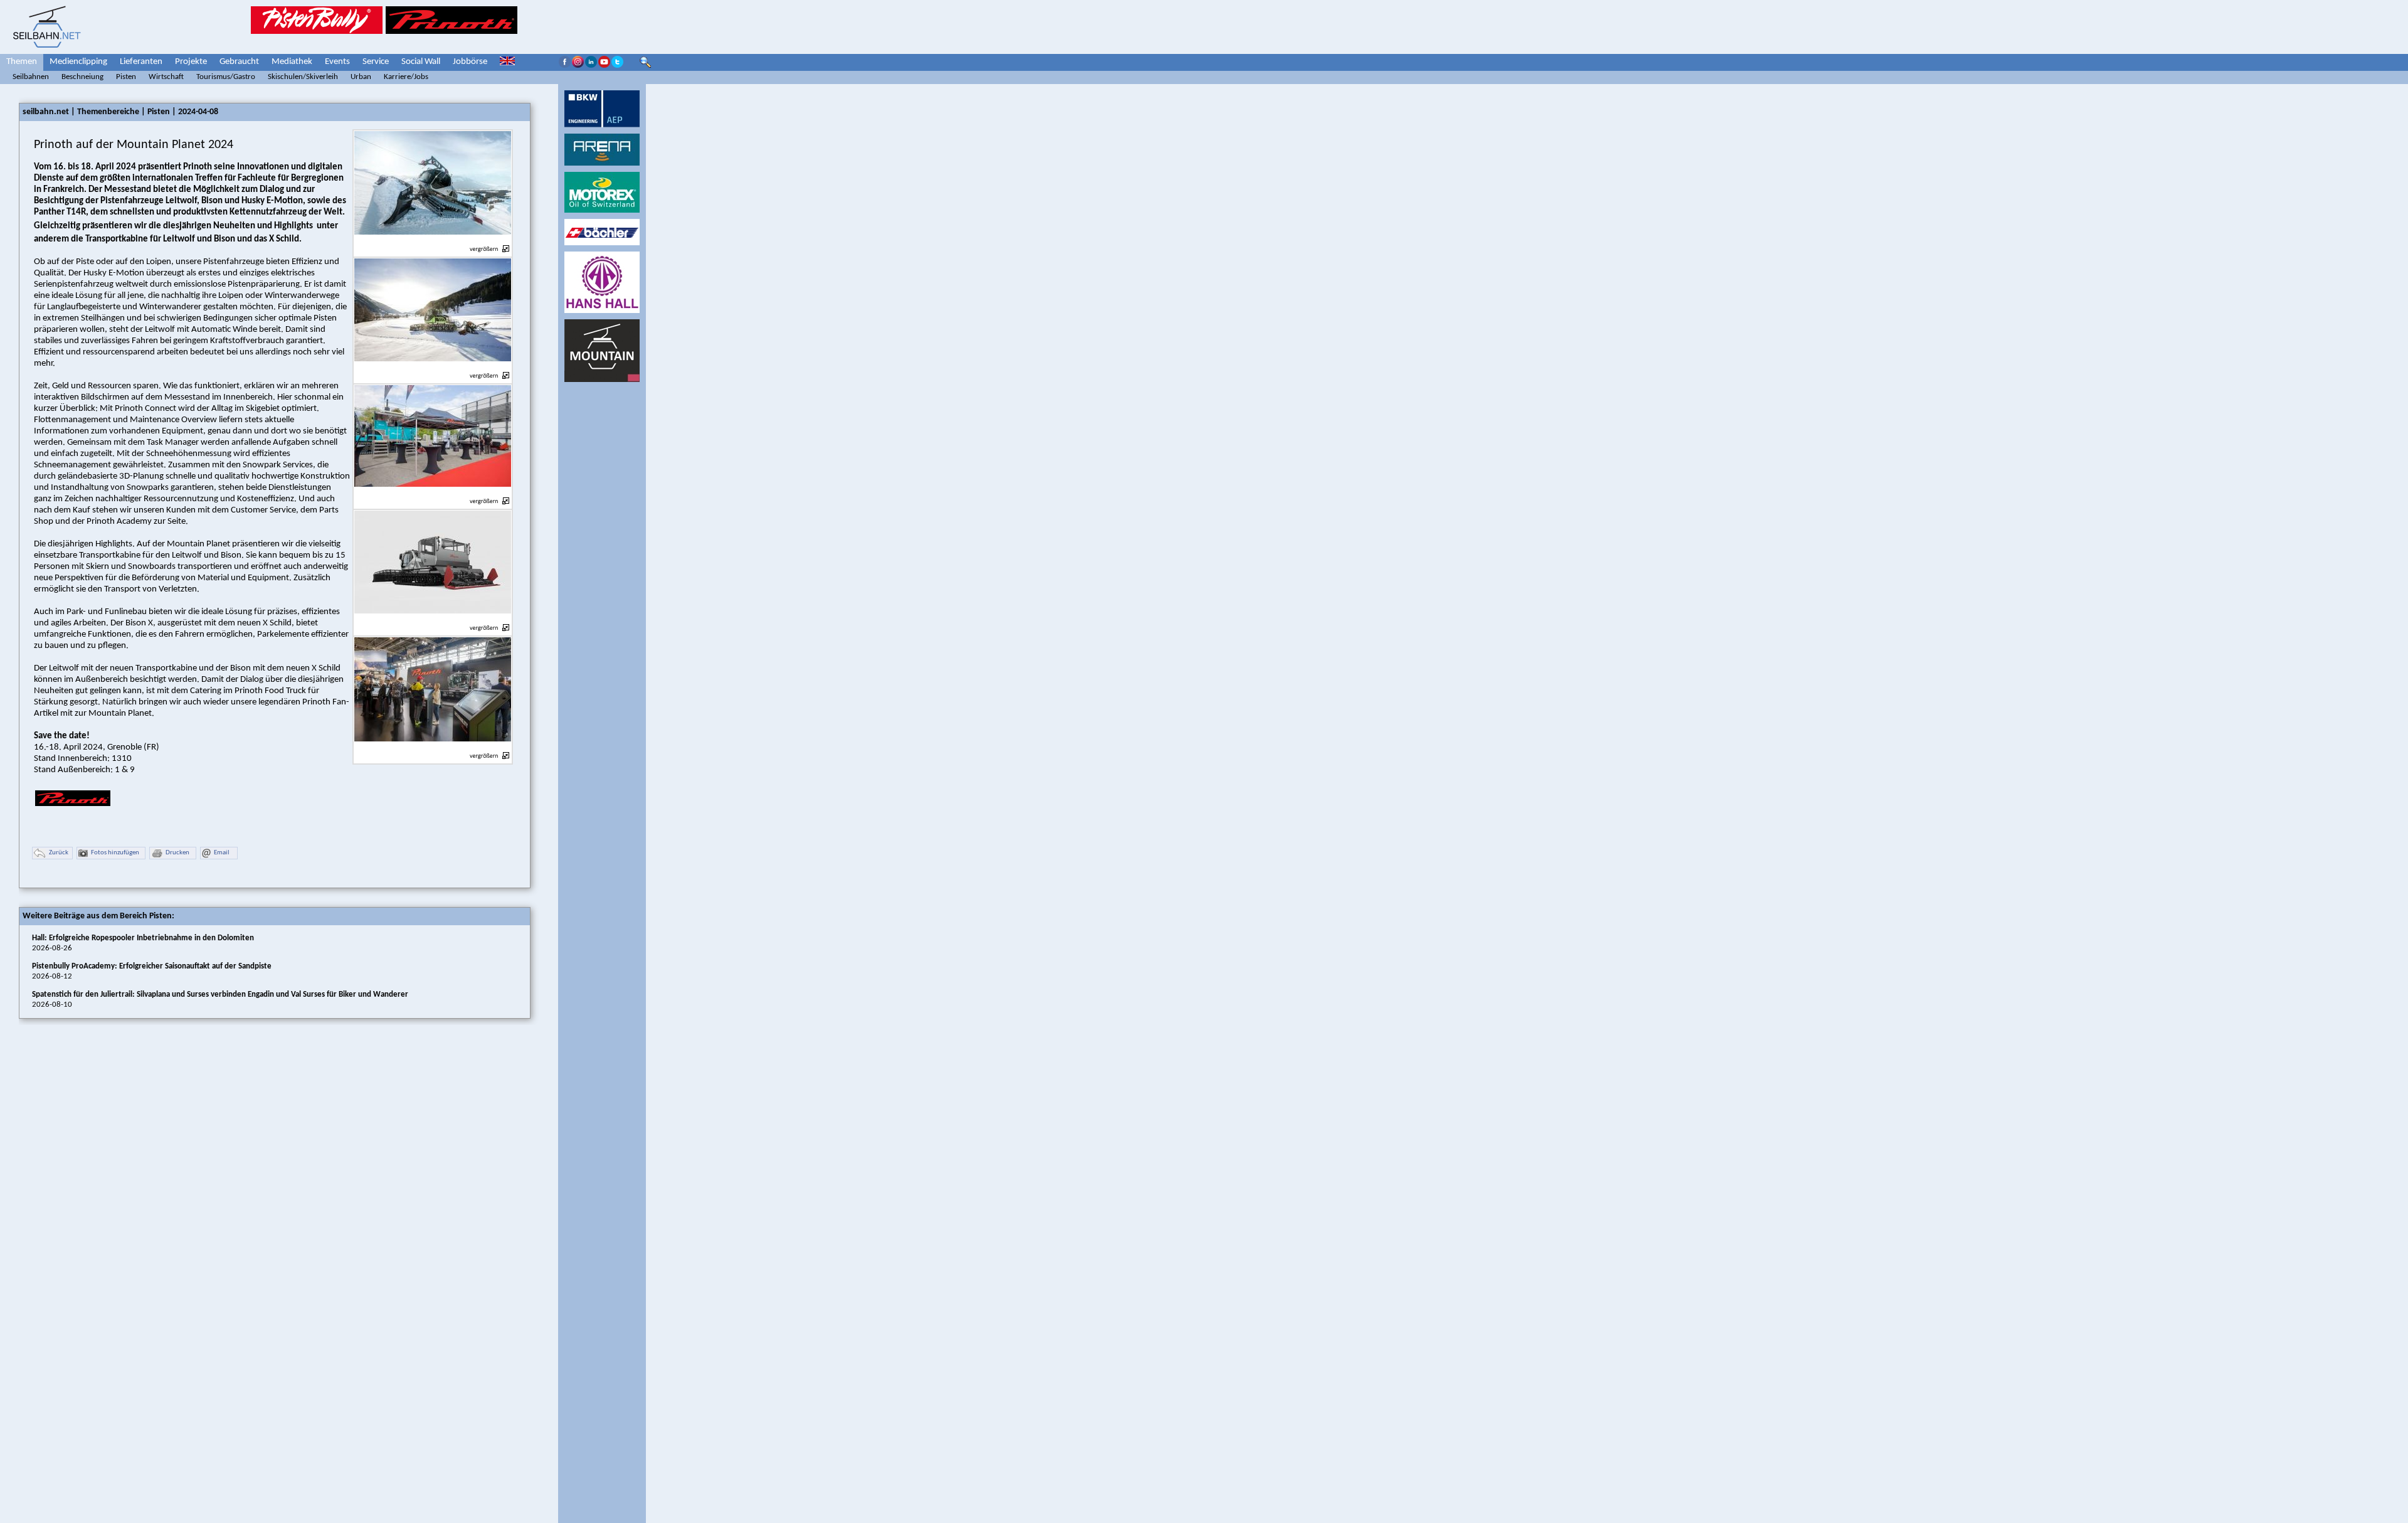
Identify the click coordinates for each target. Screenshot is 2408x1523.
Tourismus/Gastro (226, 77)
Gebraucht (239, 62)
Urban (361, 77)
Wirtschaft (166, 77)
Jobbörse (470, 62)
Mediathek (292, 62)
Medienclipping (78, 62)
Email (222, 853)
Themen (22, 62)
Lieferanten (141, 62)
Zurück (59, 853)
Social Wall (421, 62)
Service (376, 62)
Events (337, 62)
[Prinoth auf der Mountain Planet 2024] (433, 242)
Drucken (177, 853)
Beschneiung (82, 77)
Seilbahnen (31, 77)
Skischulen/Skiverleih (303, 77)
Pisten (126, 77)
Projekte (191, 62)
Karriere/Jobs (406, 77)
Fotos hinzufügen (115, 853)
